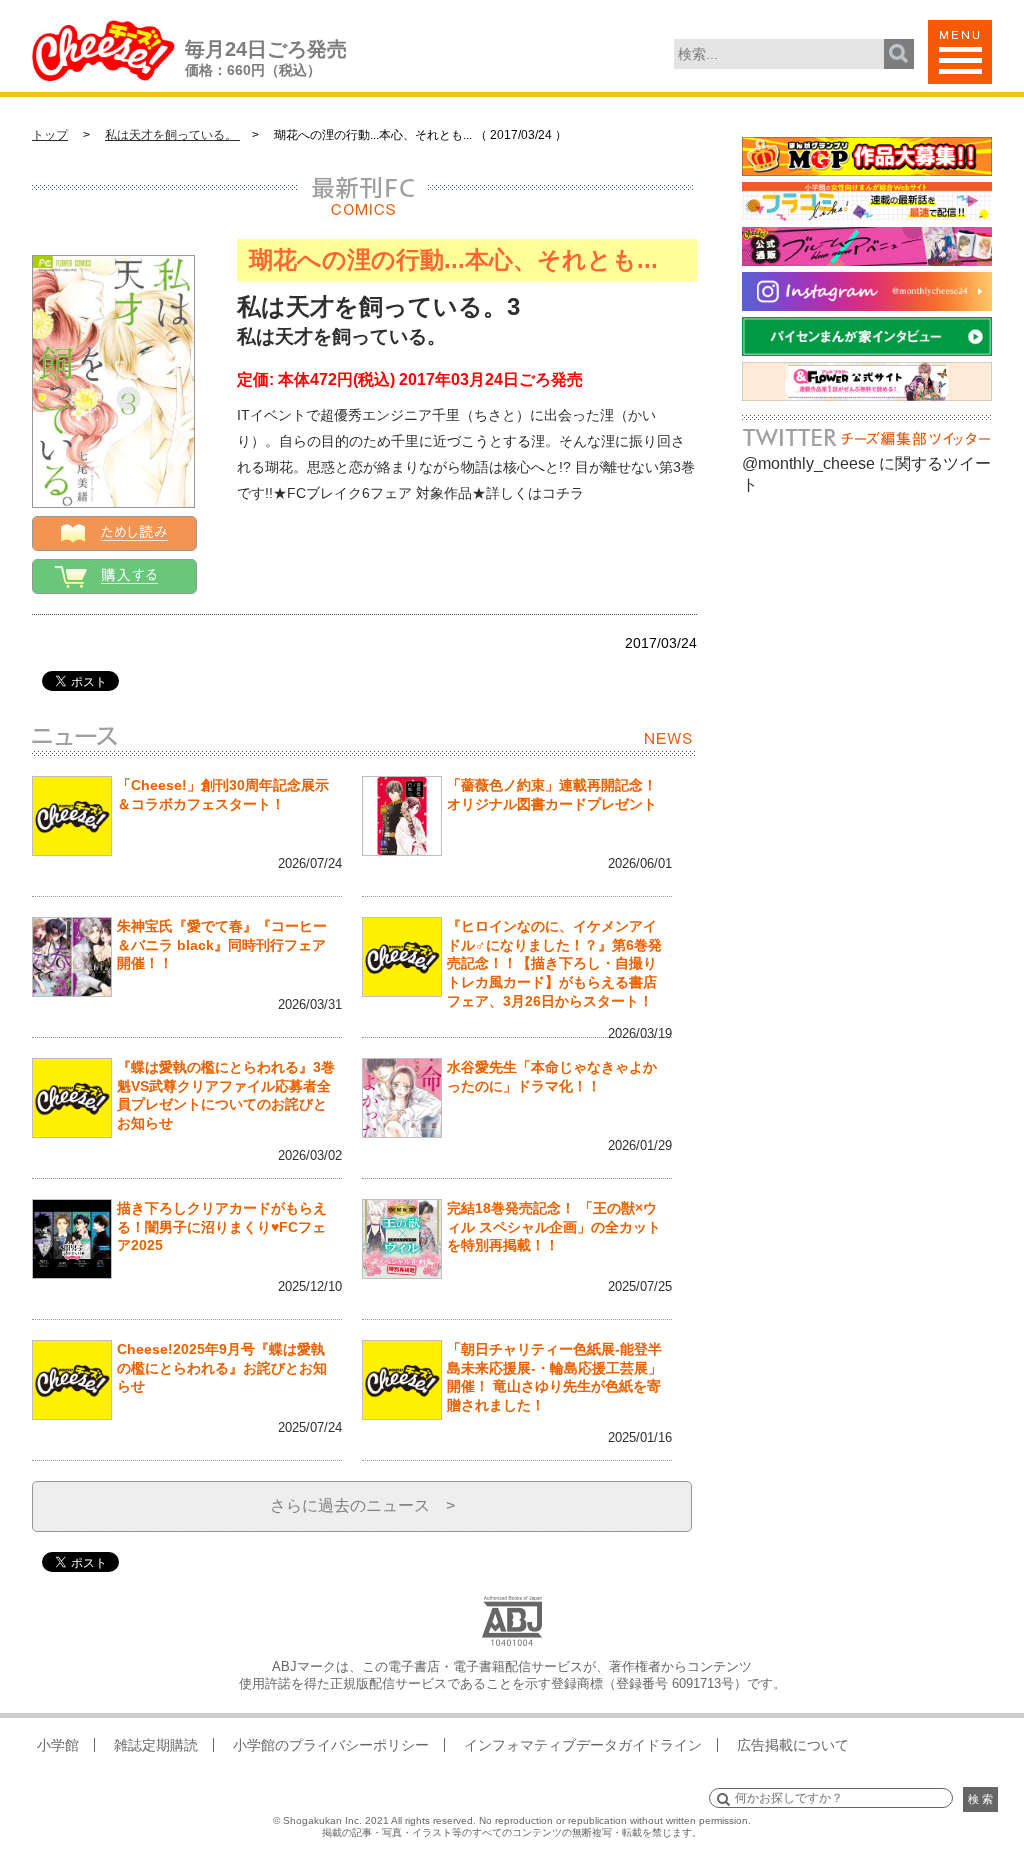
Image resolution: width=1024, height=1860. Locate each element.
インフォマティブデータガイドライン (583, 1745)
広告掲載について (793, 1745)
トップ (50, 135)
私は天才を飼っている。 (172, 135)
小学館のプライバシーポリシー (331, 1745)
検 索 (980, 1799)
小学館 (58, 1745)
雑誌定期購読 (156, 1745)
